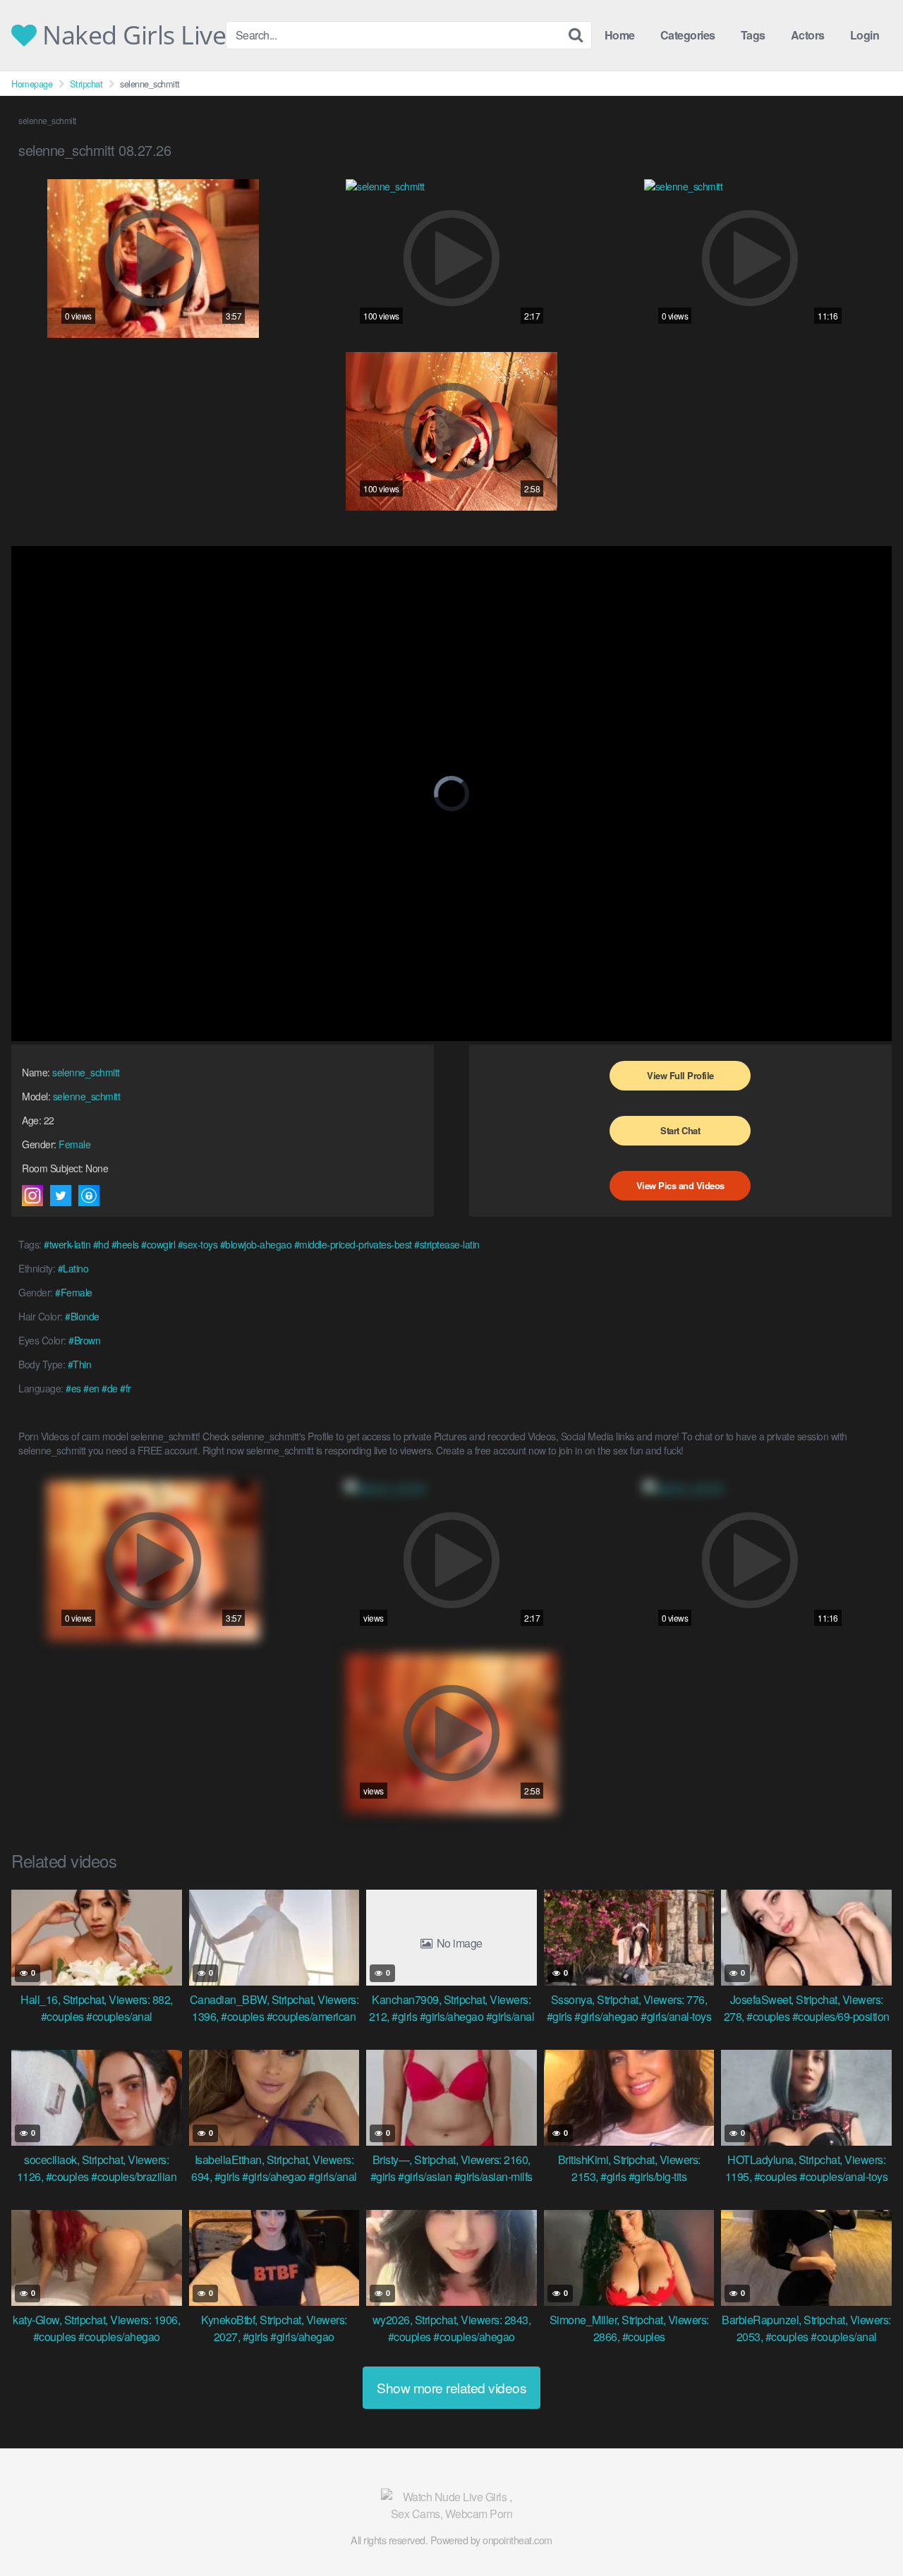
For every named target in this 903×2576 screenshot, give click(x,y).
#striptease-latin (447, 1244)
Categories (688, 35)
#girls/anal (510, 2016)
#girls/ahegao (452, 2016)
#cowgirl (158, 1244)
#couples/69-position (841, 2016)
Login (865, 35)
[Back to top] (864, 2531)
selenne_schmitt (86, 1072)
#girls (404, 2016)
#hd (101, 1244)
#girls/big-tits (658, 2176)
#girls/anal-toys (676, 2016)
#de (110, 1388)
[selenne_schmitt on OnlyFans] (89, 1196)
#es (73, 1388)
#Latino (73, 1268)
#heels (125, 1244)
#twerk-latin (67, 1244)
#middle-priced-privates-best (353, 1244)
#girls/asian (425, 2176)
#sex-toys (198, 1244)
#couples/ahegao (119, 2337)
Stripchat (86, 84)
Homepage (32, 84)
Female (74, 1144)
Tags (753, 35)
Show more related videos (451, 2387)
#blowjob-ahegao (256, 1244)
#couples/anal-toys (843, 2176)
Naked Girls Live (131, 35)
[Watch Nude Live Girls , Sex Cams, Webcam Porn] (451, 2505)
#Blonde (82, 1316)
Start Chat (680, 1130)
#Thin (80, 1364)
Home (620, 35)
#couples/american (311, 2016)
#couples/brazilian (134, 2176)
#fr (126, 1388)
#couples (62, 2016)
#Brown (84, 1340)
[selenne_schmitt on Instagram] (32, 1196)
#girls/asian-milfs (493, 2176)
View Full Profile (680, 1075)
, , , (97, 1999)
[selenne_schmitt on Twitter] (61, 1196)
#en (91, 1388)
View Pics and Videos (680, 1185)
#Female (74, 1292)
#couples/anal (119, 2016)
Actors (808, 35)
